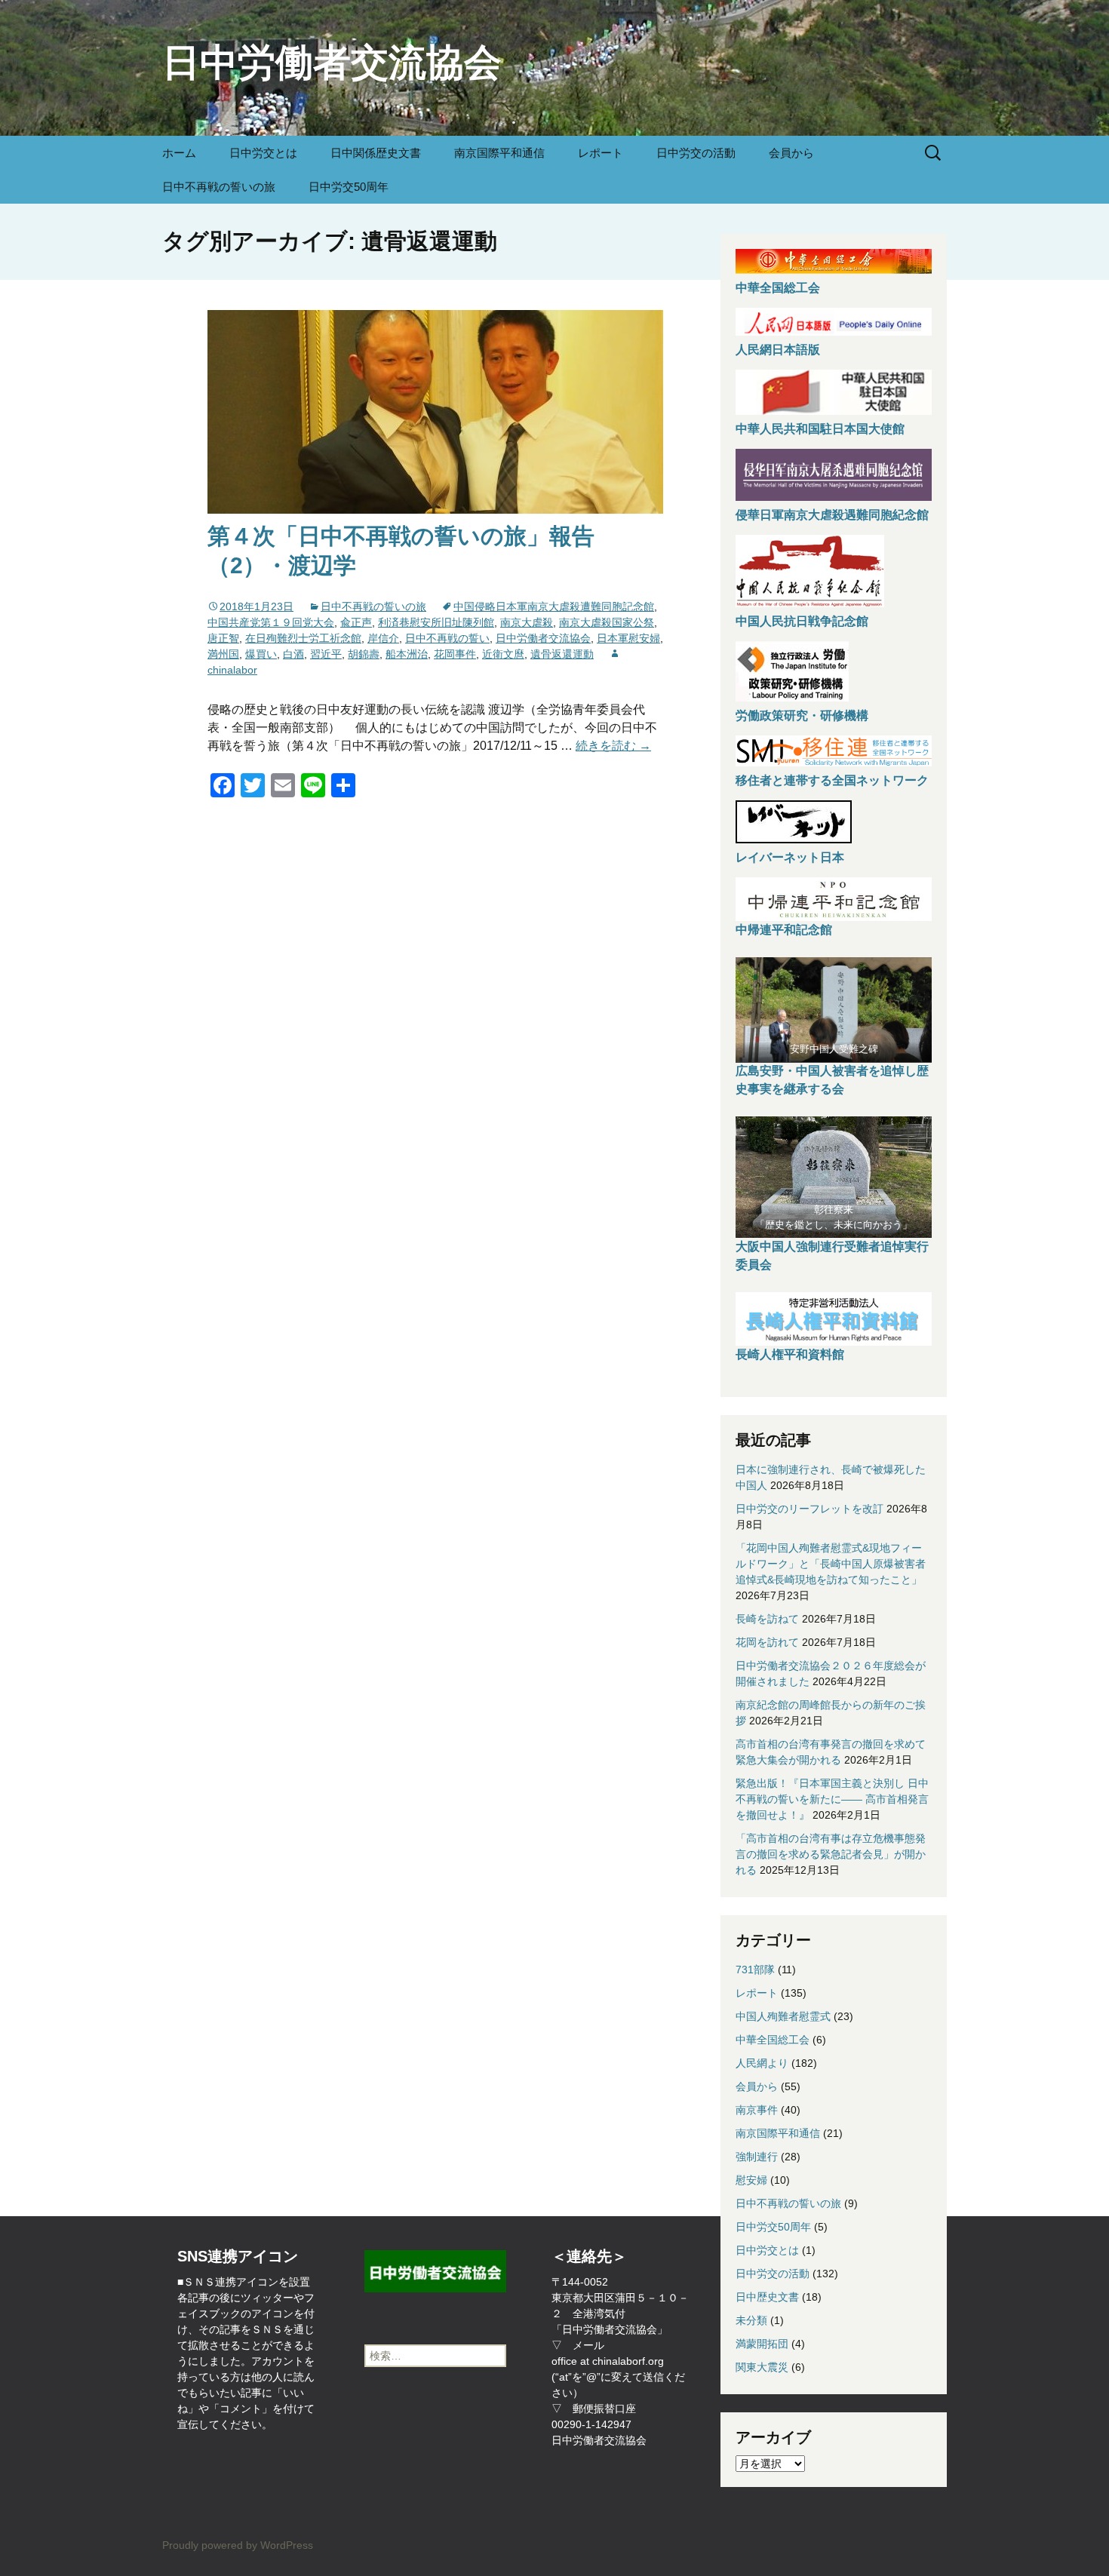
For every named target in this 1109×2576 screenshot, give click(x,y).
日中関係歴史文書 (376, 153)
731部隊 (755, 1970)
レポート (601, 153)
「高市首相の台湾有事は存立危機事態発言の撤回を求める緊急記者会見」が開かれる (831, 1854)
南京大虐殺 (527, 622)
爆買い (261, 654)
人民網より (762, 2063)
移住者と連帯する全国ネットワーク (832, 780)
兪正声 (356, 622)
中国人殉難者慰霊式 (783, 2016)
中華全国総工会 (778, 288)
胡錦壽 (364, 654)
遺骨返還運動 (562, 654)
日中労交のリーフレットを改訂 (809, 1509)
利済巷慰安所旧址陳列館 (436, 622)
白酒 (293, 654)
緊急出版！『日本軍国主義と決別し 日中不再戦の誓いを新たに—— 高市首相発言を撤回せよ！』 (832, 1799)
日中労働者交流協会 (543, 638)
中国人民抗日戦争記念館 (802, 621)
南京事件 (757, 2110)
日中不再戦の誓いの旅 (219, 187)
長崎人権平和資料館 (790, 1354)
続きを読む (613, 746)
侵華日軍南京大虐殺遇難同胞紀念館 (832, 515)
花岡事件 (455, 654)
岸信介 (383, 638)
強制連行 (757, 2157)
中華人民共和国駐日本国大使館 (820, 429)
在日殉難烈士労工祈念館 (303, 638)
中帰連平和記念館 (784, 930)
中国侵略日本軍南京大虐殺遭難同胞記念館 (554, 606)
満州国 (223, 654)
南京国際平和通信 (499, 153)
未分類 (751, 2320)
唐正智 (223, 638)
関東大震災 (762, 2367)
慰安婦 (751, 2180)
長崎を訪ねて (767, 1619)
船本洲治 (407, 654)
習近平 (326, 654)
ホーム (179, 153)
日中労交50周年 (349, 187)
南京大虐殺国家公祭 (607, 622)
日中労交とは (263, 153)
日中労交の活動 (696, 153)
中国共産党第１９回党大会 (271, 622)
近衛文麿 (503, 654)
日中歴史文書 (767, 2297)
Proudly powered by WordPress (238, 2545)
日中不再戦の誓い (447, 638)
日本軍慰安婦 (628, 638)
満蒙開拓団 (762, 2344)
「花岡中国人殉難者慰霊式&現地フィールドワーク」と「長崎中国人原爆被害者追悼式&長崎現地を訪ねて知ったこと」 (831, 1564)
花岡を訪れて (767, 1642)
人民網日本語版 (778, 350)
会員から (791, 153)
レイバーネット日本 (790, 857)
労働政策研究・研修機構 (802, 715)
